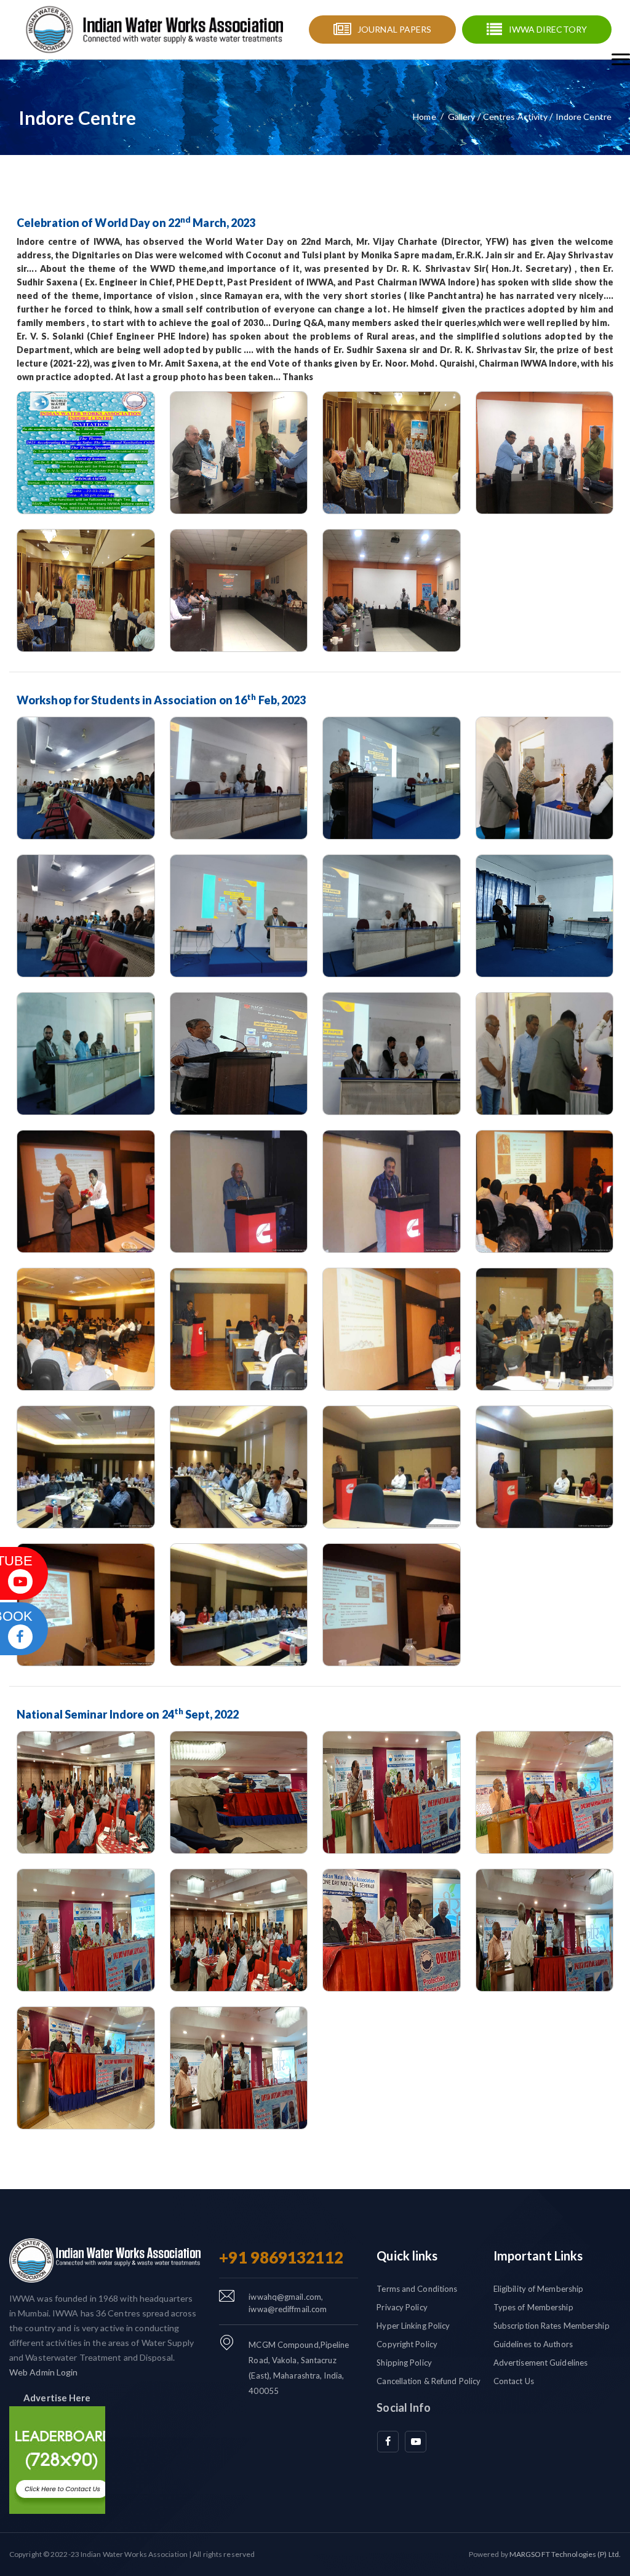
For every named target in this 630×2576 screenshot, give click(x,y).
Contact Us (514, 2381)
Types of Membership (533, 2307)
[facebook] (388, 2442)
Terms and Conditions (417, 2289)
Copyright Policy (407, 2344)
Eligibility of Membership (539, 2289)
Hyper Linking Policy (413, 2326)
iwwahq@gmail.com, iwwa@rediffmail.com (288, 2303)
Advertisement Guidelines (540, 2363)
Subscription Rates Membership (552, 2326)
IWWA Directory (548, 29)
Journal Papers (394, 29)
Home (424, 117)
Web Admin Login (44, 2372)
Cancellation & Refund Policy (429, 2381)
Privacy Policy (402, 2307)
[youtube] (416, 2442)
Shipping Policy (404, 2363)
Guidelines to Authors (533, 2344)
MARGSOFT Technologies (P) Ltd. (565, 2554)
